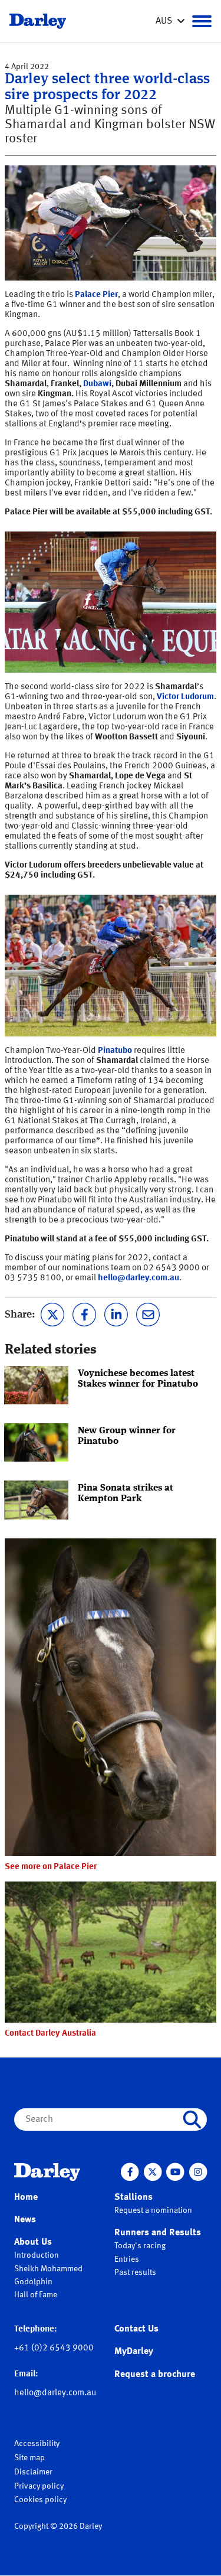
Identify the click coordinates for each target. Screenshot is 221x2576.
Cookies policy (40, 2500)
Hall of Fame (36, 2295)
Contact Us (136, 2329)
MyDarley (134, 2352)
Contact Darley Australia (50, 2034)
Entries (127, 2259)
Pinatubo (115, 1051)
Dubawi (97, 384)
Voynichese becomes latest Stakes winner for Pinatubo (138, 1379)
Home (26, 2197)
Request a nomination (153, 2210)
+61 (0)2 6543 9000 (54, 2348)
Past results (135, 2272)
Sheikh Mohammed (48, 2269)
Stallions (133, 2197)
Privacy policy (39, 2486)
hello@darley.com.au (138, 1278)
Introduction (37, 2255)
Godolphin (33, 2282)
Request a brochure (155, 2375)
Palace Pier (96, 295)
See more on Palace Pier (51, 1867)
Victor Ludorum (185, 697)
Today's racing (140, 2246)
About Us (33, 2242)
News (25, 2220)
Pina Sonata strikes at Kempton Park (126, 1494)
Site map (29, 2458)
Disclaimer (33, 2472)
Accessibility (37, 2444)
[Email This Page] (148, 1313)
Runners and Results (158, 2233)
